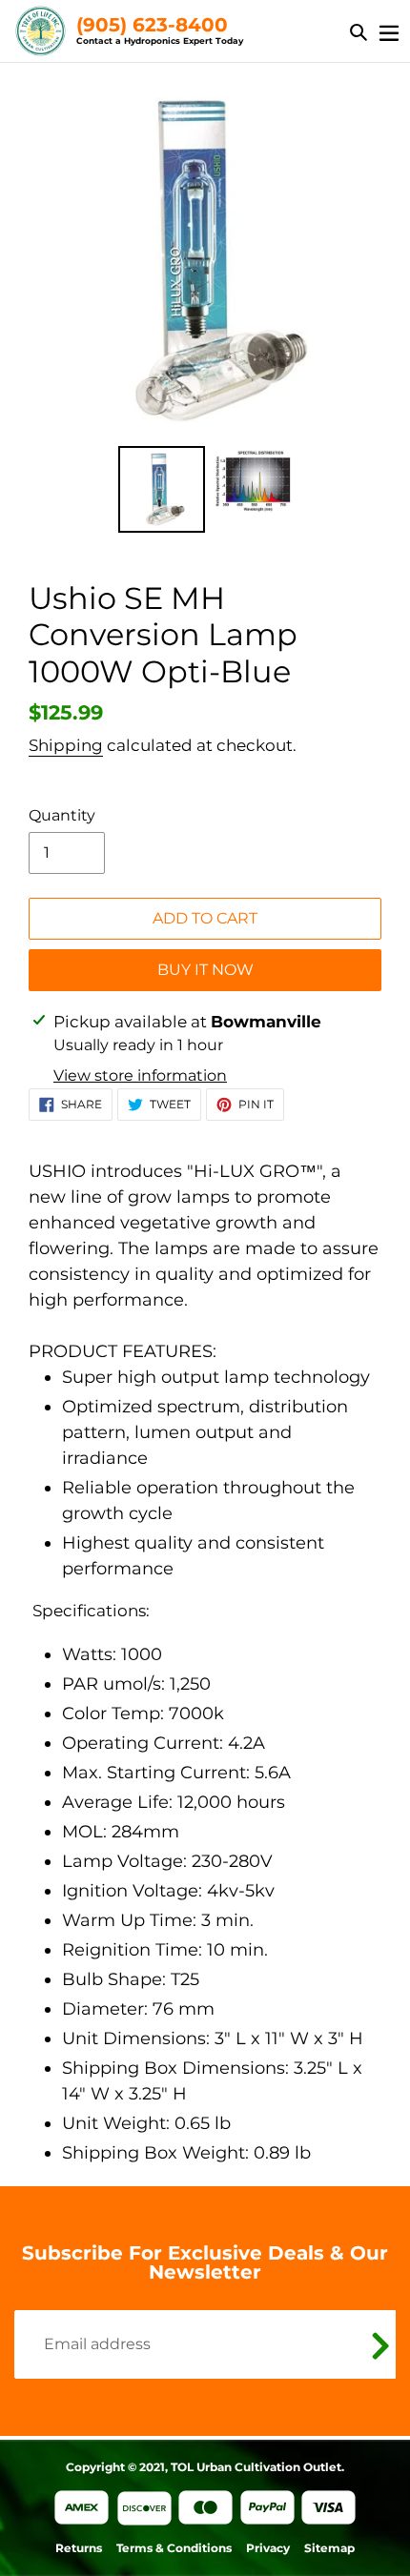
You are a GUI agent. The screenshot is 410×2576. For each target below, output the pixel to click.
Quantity (62, 815)
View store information (140, 1075)
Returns (79, 2548)
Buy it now (205, 970)
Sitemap (329, 2548)
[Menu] (389, 31)
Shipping (66, 745)
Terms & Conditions (174, 2548)
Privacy (268, 2548)
